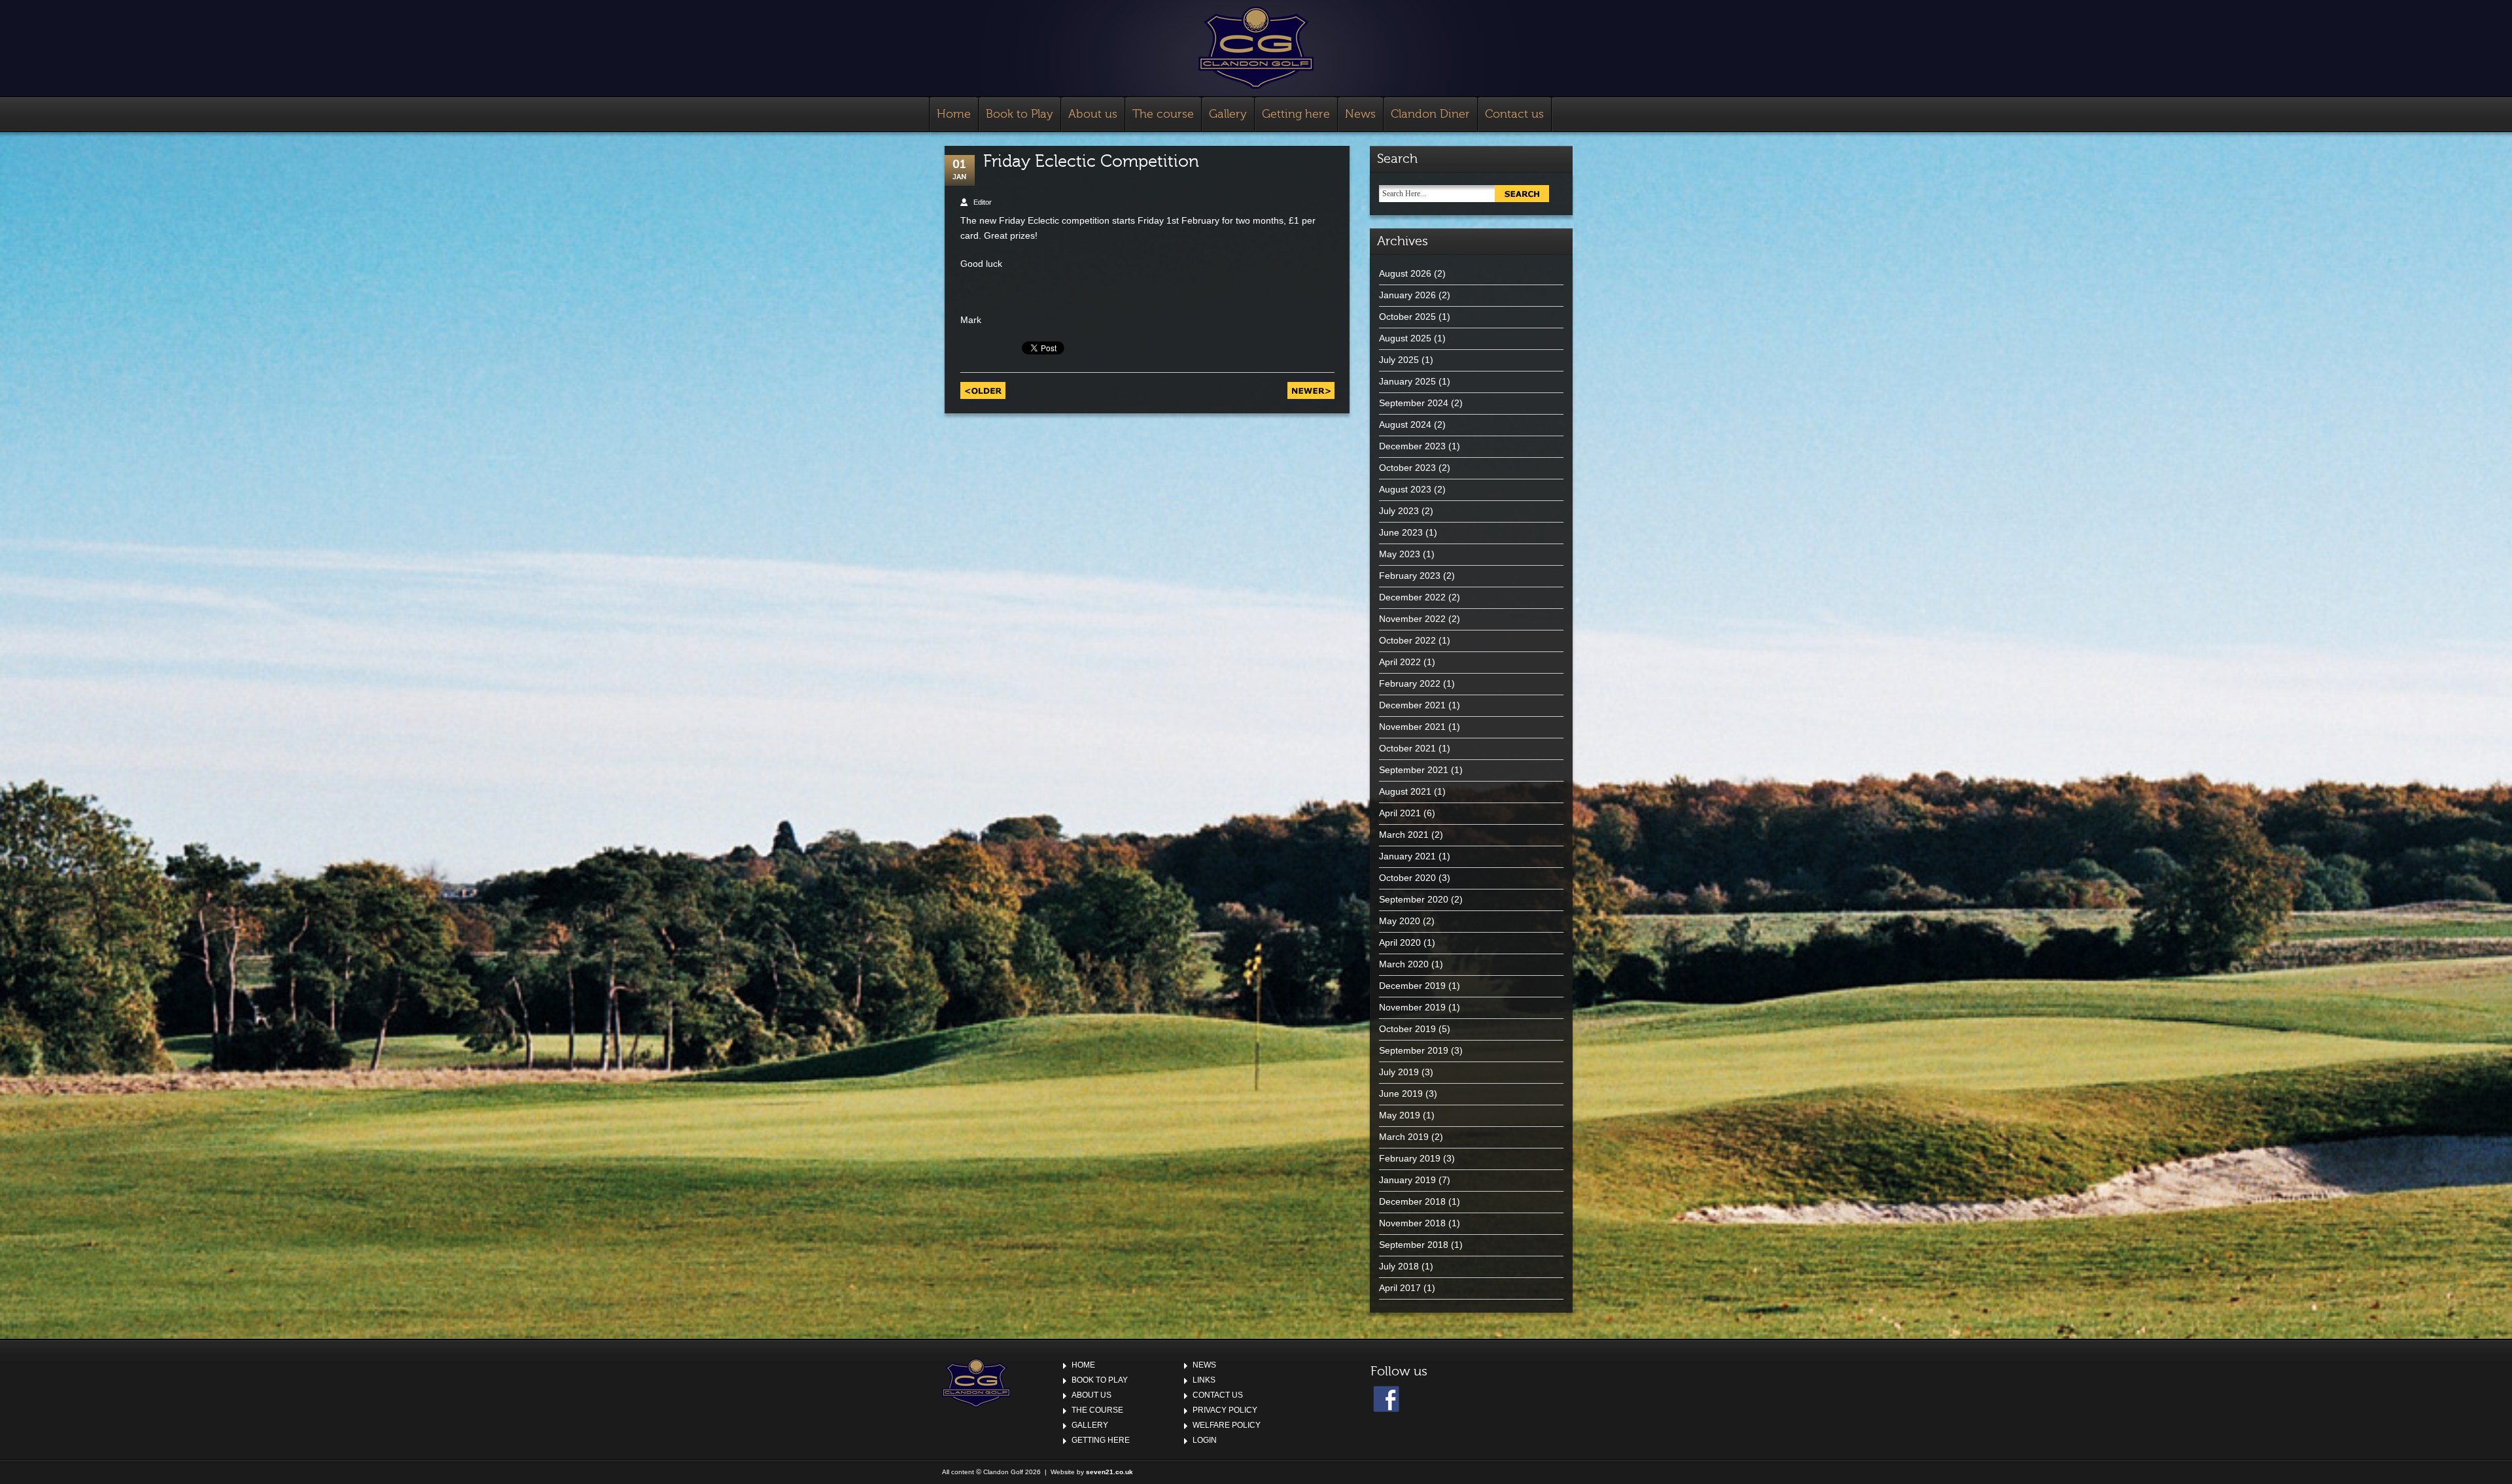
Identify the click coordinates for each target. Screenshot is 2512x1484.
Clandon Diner (1430, 114)
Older (983, 390)
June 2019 (1401, 1094)
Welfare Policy (1227, 1425)
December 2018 (1412, 1201)
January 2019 (1407, 1180)
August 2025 (1405, 338)
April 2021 (1400, 813)
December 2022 (1412, 597)
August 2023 (1405, 489)
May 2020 (1400, 921)
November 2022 (1412, 619)
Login (1205, 1440)
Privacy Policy (1225, 1410)
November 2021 (1412, 727)
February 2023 (1410, 576)
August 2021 (1405, 791)
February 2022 (1410, 683)
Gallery (1228, 114)
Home (954, 114)
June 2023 (1401, 532)
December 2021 (1412, 705)
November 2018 (1412, 1223)
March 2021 (1404, 835)
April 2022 (1400, 662)
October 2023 (1407, 468)
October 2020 (1407, 878)
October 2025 (1407, 317)
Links (1204, 1380)
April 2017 (1400, 1288)
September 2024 (1414, 403)
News (1360, 114)
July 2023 (1399, 511)
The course (1163, 114)
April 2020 (1400, 942)
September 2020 (1414, 899)
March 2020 (1404, 964)
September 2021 (1414, 770)
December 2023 (1412, 446)
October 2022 (1407, 640)
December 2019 (1412, 986)
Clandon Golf (1256, 48)
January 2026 (1407, 295)
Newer (1311, 390)
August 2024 (1405, 424)
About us (1093, 114)
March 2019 (1404, 1137)
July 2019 (1399, 1072)
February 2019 (1410, 1158)
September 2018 (1414, 1245)
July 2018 (1399, 1266)
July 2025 (1399, 360)
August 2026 (1405, 273)
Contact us (1514, 114)
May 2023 (1400, 554)
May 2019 (1400, 1115)
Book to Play (1020, 114)
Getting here (1296, 114)
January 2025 (1407, 381)
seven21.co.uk (1109, 1472)
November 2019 (1412, 1007)
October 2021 (1407, 748)
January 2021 (1407, 856)
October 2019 (1407, 1029)
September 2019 (1414, 1050)
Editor (983, 202)
